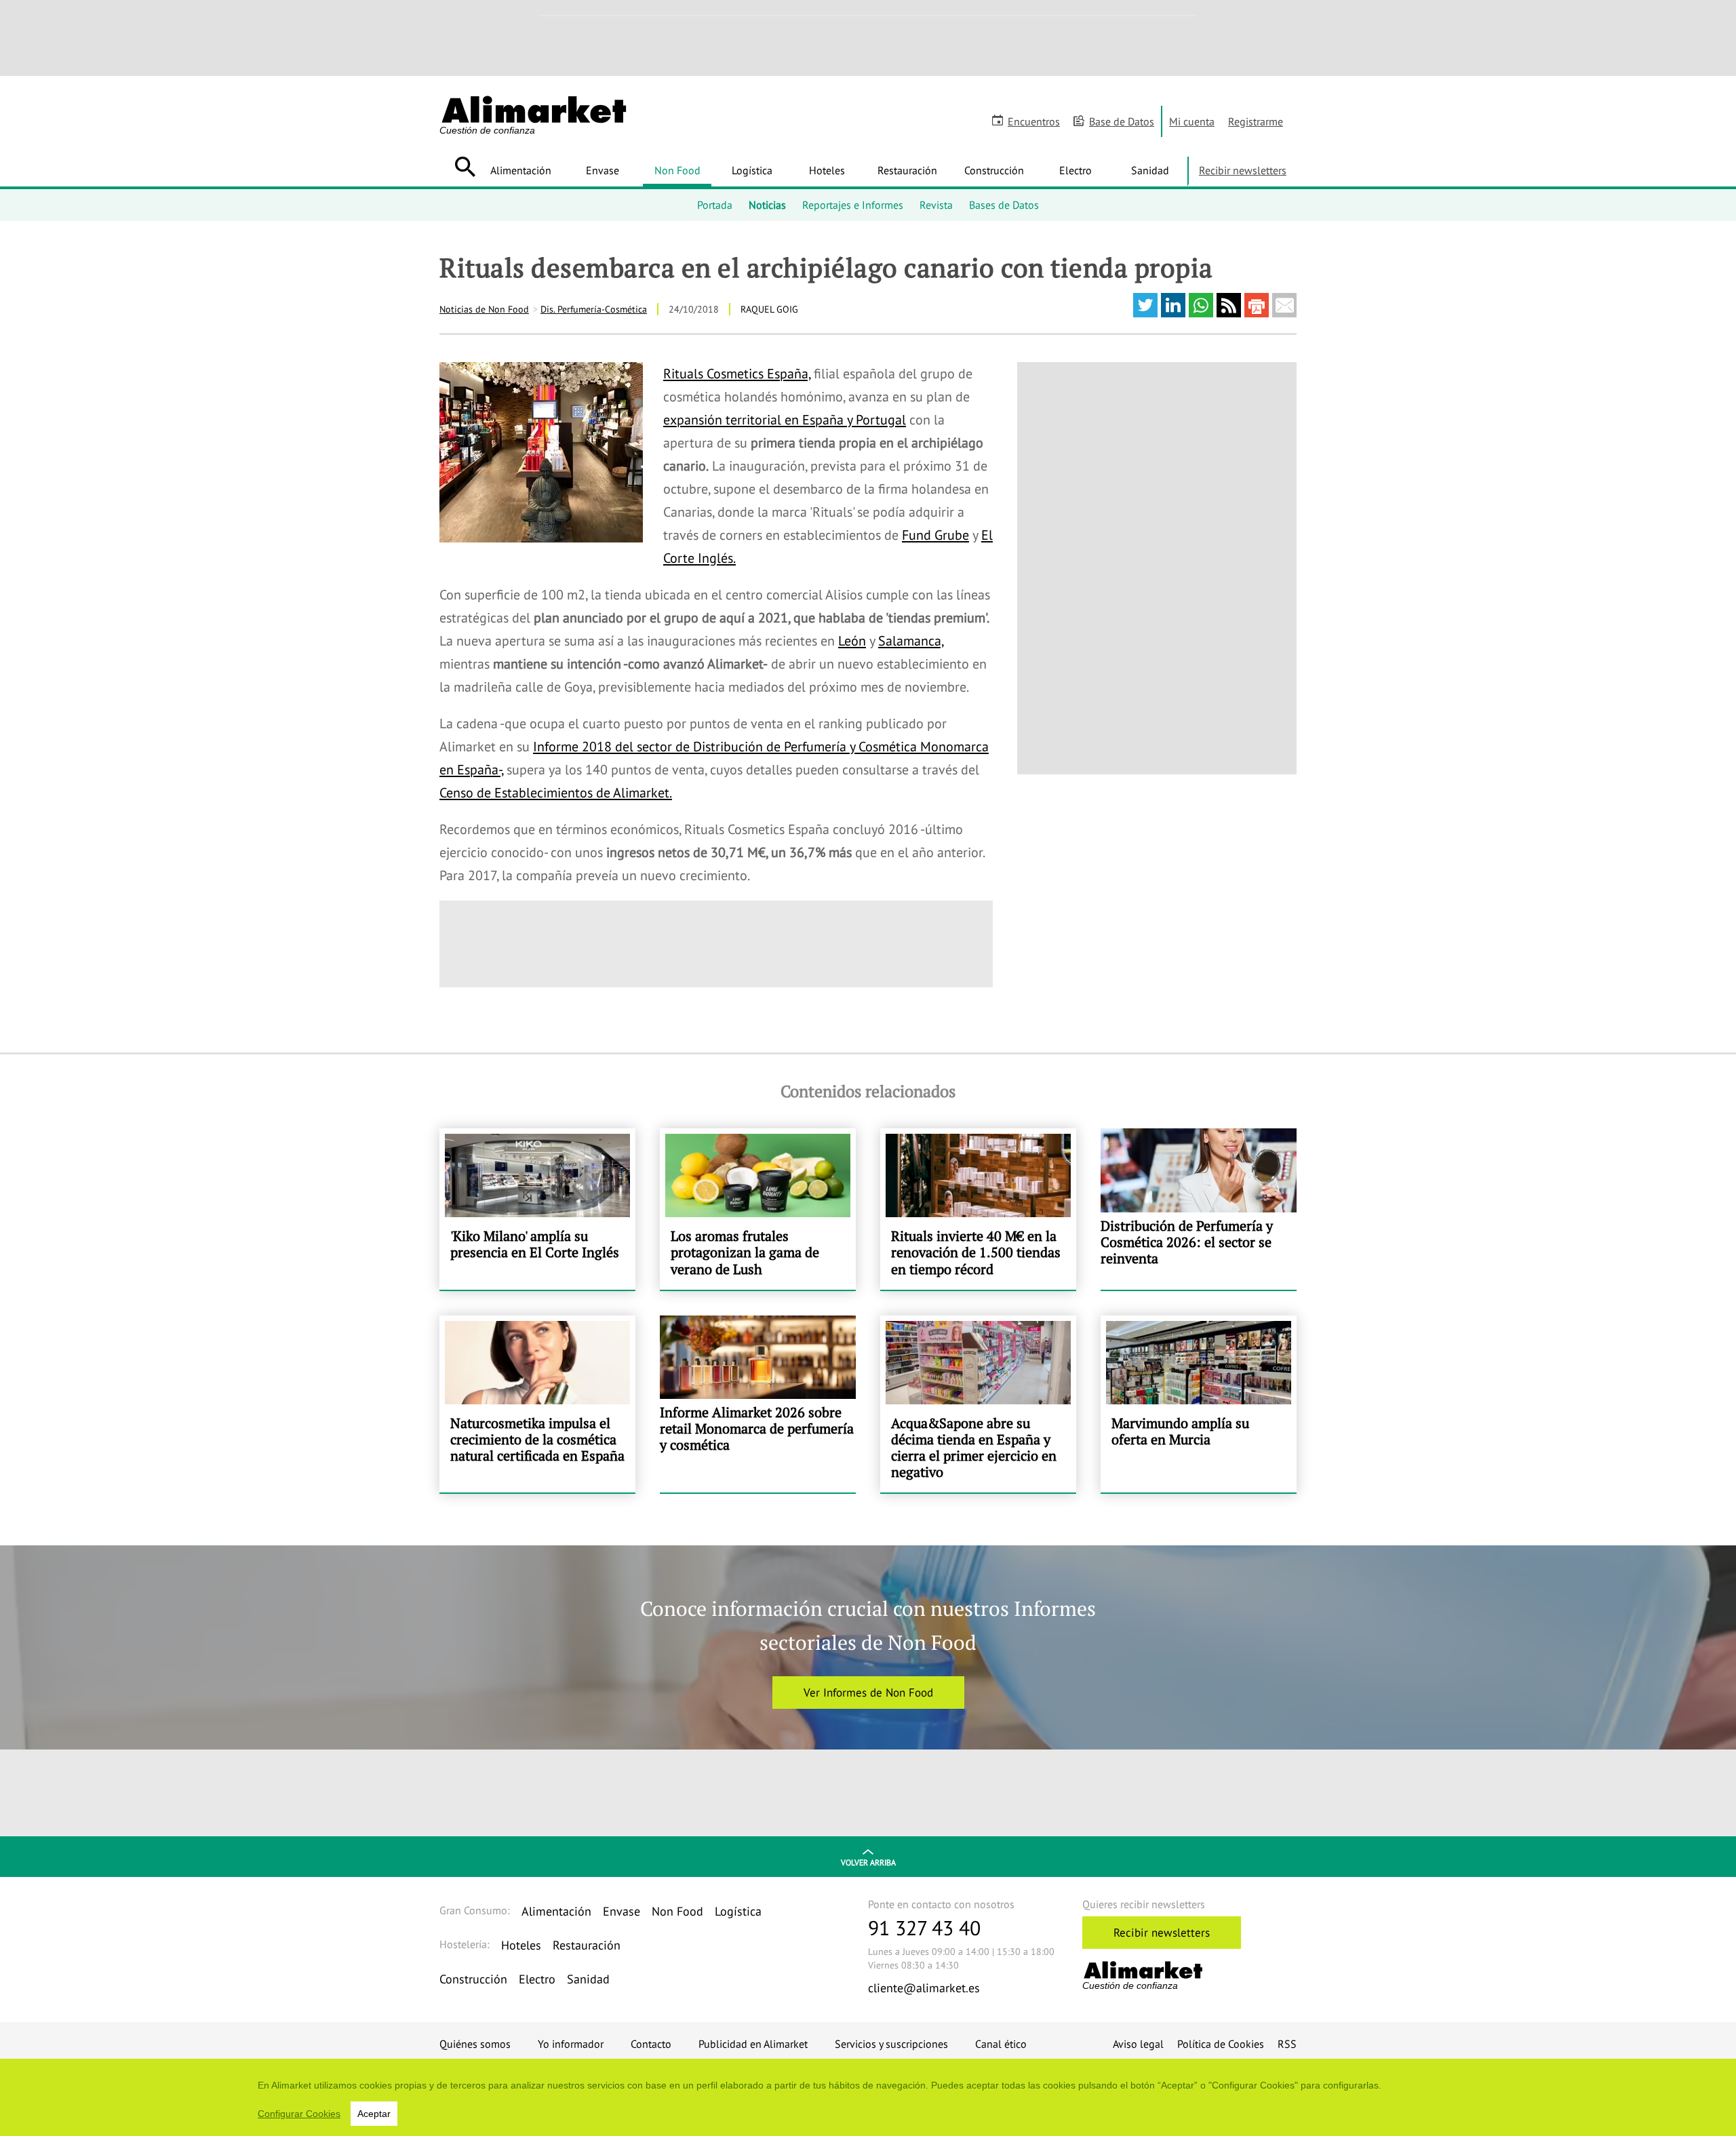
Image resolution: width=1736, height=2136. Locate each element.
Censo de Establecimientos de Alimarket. (556, 793)
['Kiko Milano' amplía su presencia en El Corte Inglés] (537, 1209)
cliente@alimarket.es (924, 1988)
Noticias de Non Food (484, 309)
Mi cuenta (1192, 121)
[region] (868, 2097)
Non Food (677, 170)
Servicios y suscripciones (891, 2044)
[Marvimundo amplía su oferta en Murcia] (1199, 1404)
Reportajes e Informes (853, 205)
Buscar (465, 167)
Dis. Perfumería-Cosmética (594, 309)
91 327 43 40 (924, 1927)
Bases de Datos (1004, 205)
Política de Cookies (1221, 2044)
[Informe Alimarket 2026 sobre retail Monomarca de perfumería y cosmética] (758, 1404)
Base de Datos (1122, 121)
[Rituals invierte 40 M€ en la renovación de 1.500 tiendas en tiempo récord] (978, 1209)
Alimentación (521, 170)
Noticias (767, 205)
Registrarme (1256, 121)
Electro (1076, 170)
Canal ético (1001, 2044)
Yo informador (571, 2044)
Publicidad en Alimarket (753, 2044)
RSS (1287, 2044)
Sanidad (1150, 170)
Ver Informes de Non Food (868, 1693)
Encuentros (1034, 121)
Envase (603, 170)
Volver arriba (868, 1862)
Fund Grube (935, 535)
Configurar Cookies (299, 2114)
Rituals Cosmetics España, (737, 374)
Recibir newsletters (1243, 170)
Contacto (651, 2044)
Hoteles (827, 170)
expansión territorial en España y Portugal (785, 420)
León (852, 641)
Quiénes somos (475, 2044)
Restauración (907, 170)
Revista (936, 205)
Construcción (994, 170)
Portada (715, 205)
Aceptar (374, 2114)
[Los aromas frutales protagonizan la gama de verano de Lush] (758, 1209)
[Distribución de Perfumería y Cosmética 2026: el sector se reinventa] (1199, 1209)
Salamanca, (911, 641)
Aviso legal (1138, 2044)
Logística (752, 170)
